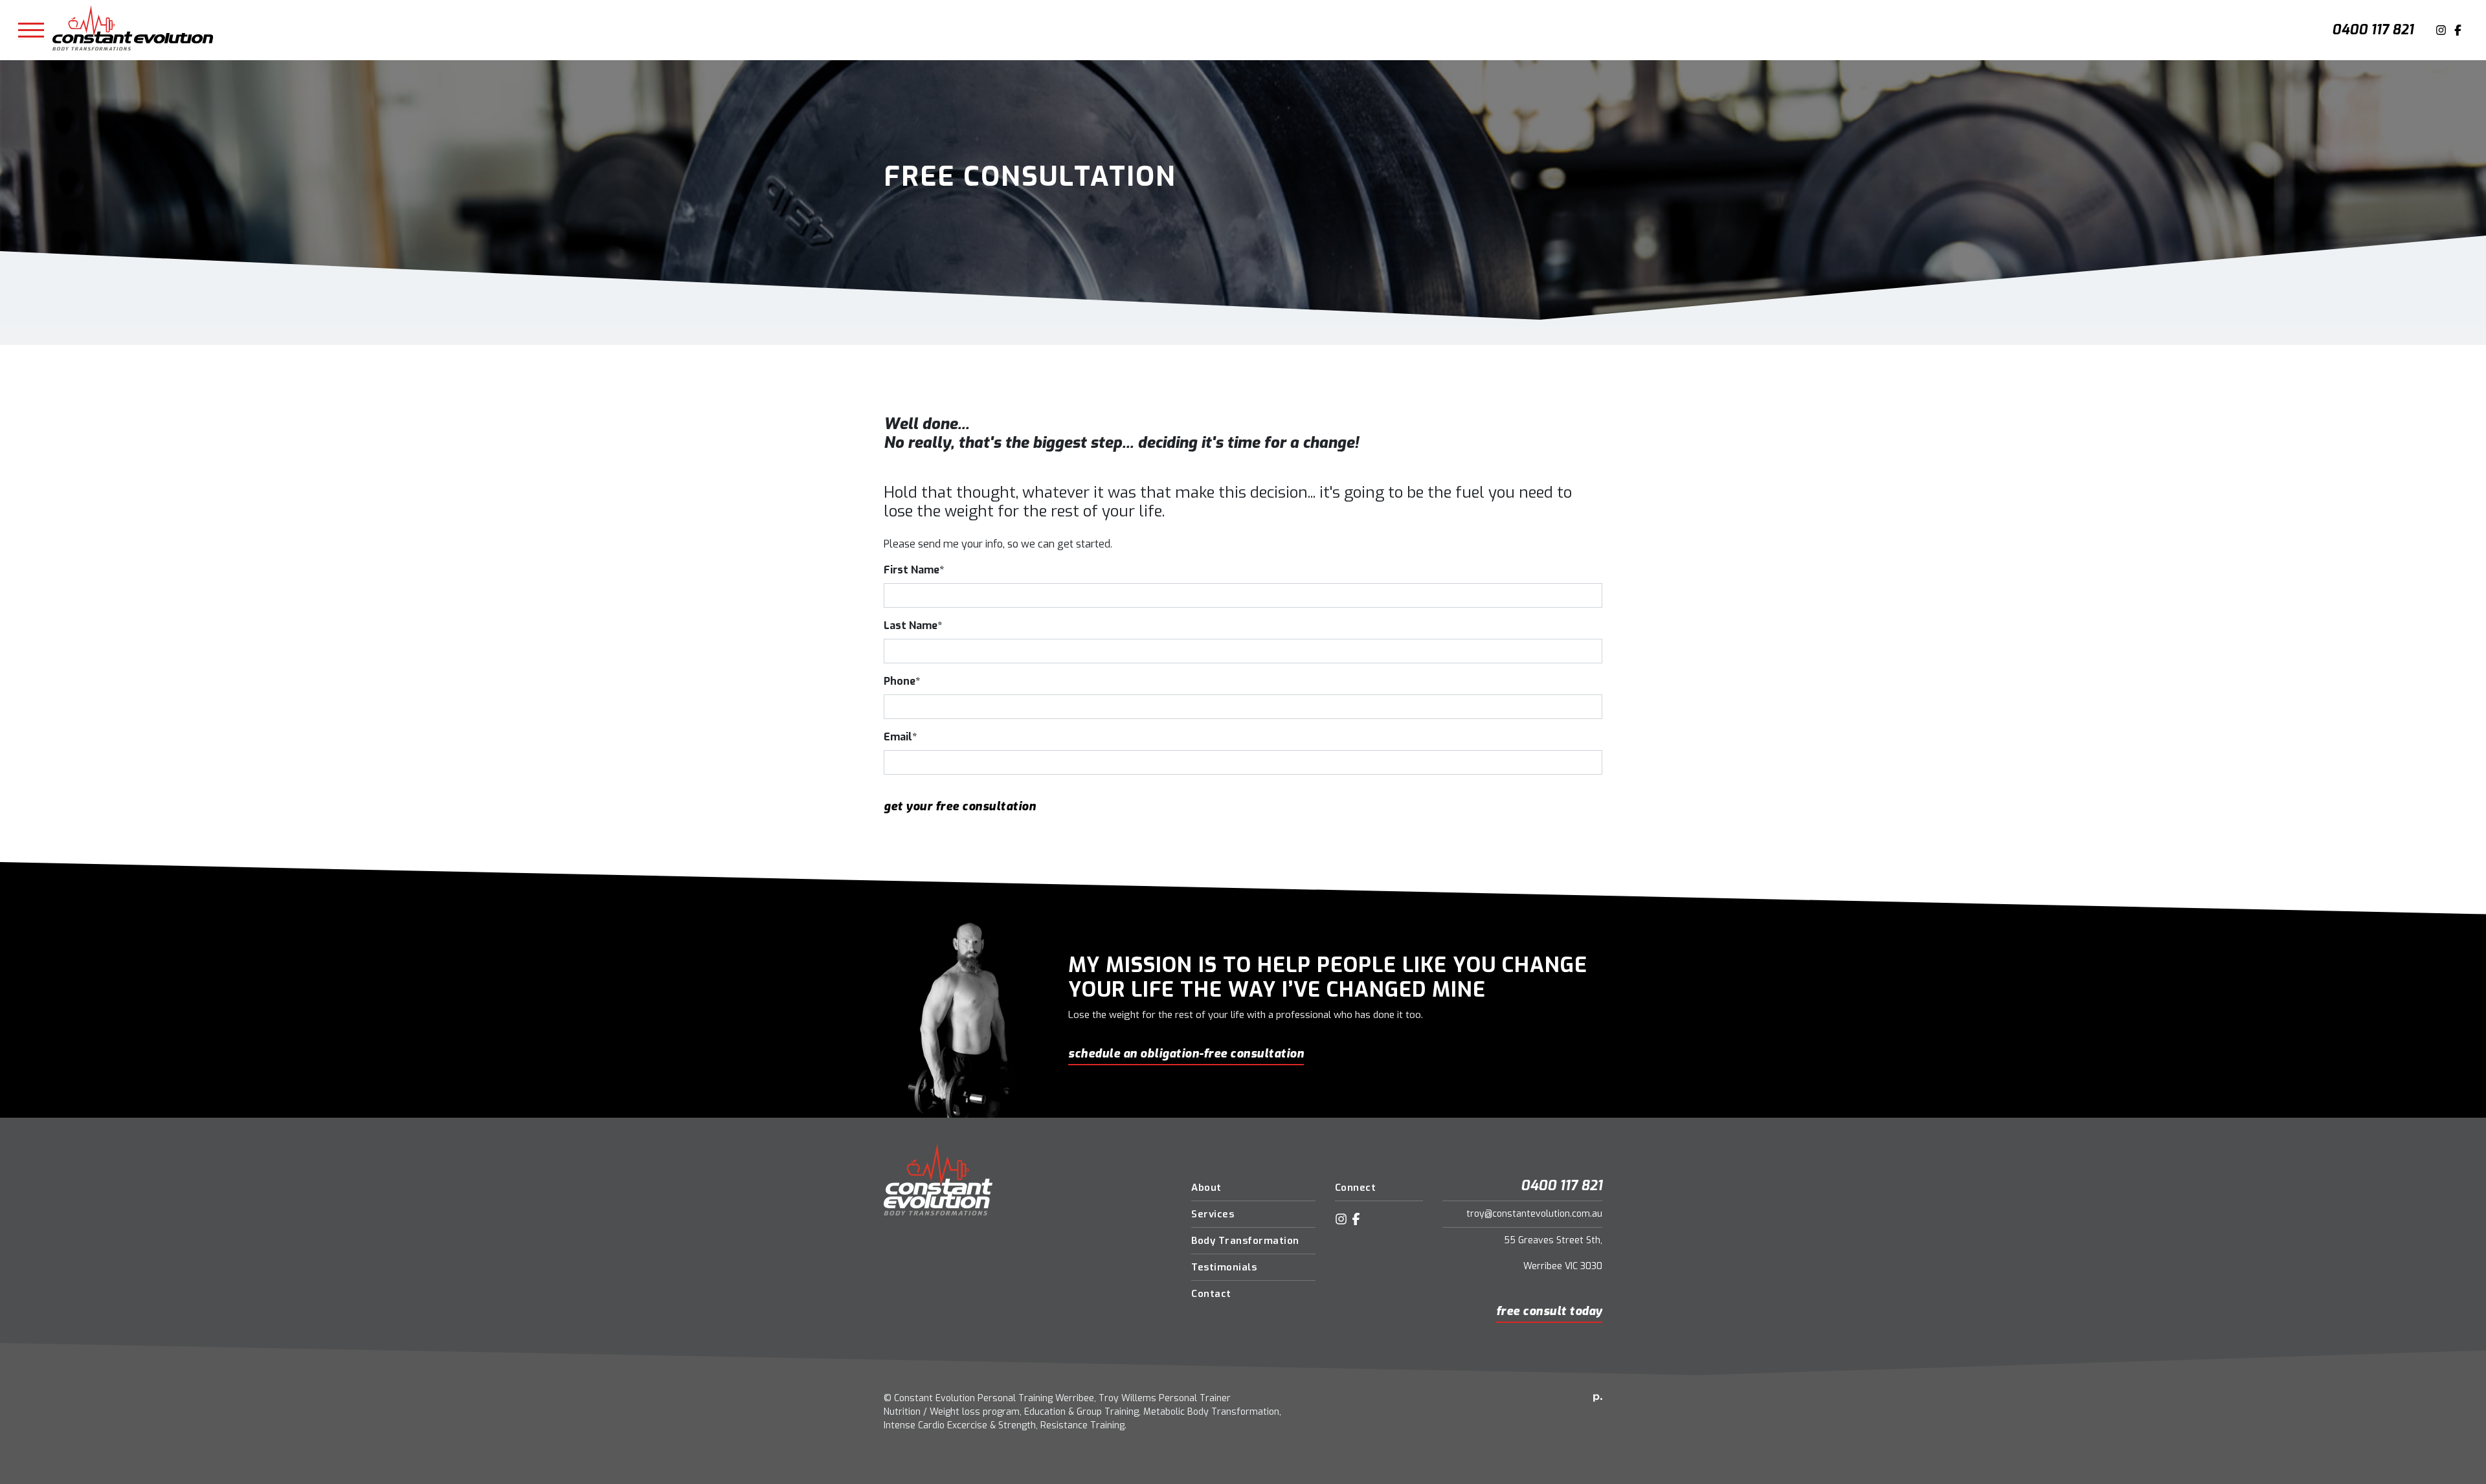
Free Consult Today (1549, 1311)
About (1206, 1188)
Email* (900, 737)
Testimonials (1224, 1267)
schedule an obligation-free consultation (1186, 1054)
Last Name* (913, 626)
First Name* (914, 570)
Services (1213, 1214)
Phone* (902, 681)
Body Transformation (1245, 1241)
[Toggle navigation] (31, 30)
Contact (1211, 1294)
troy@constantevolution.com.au (1534, 1214)
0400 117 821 (2373, 30)
